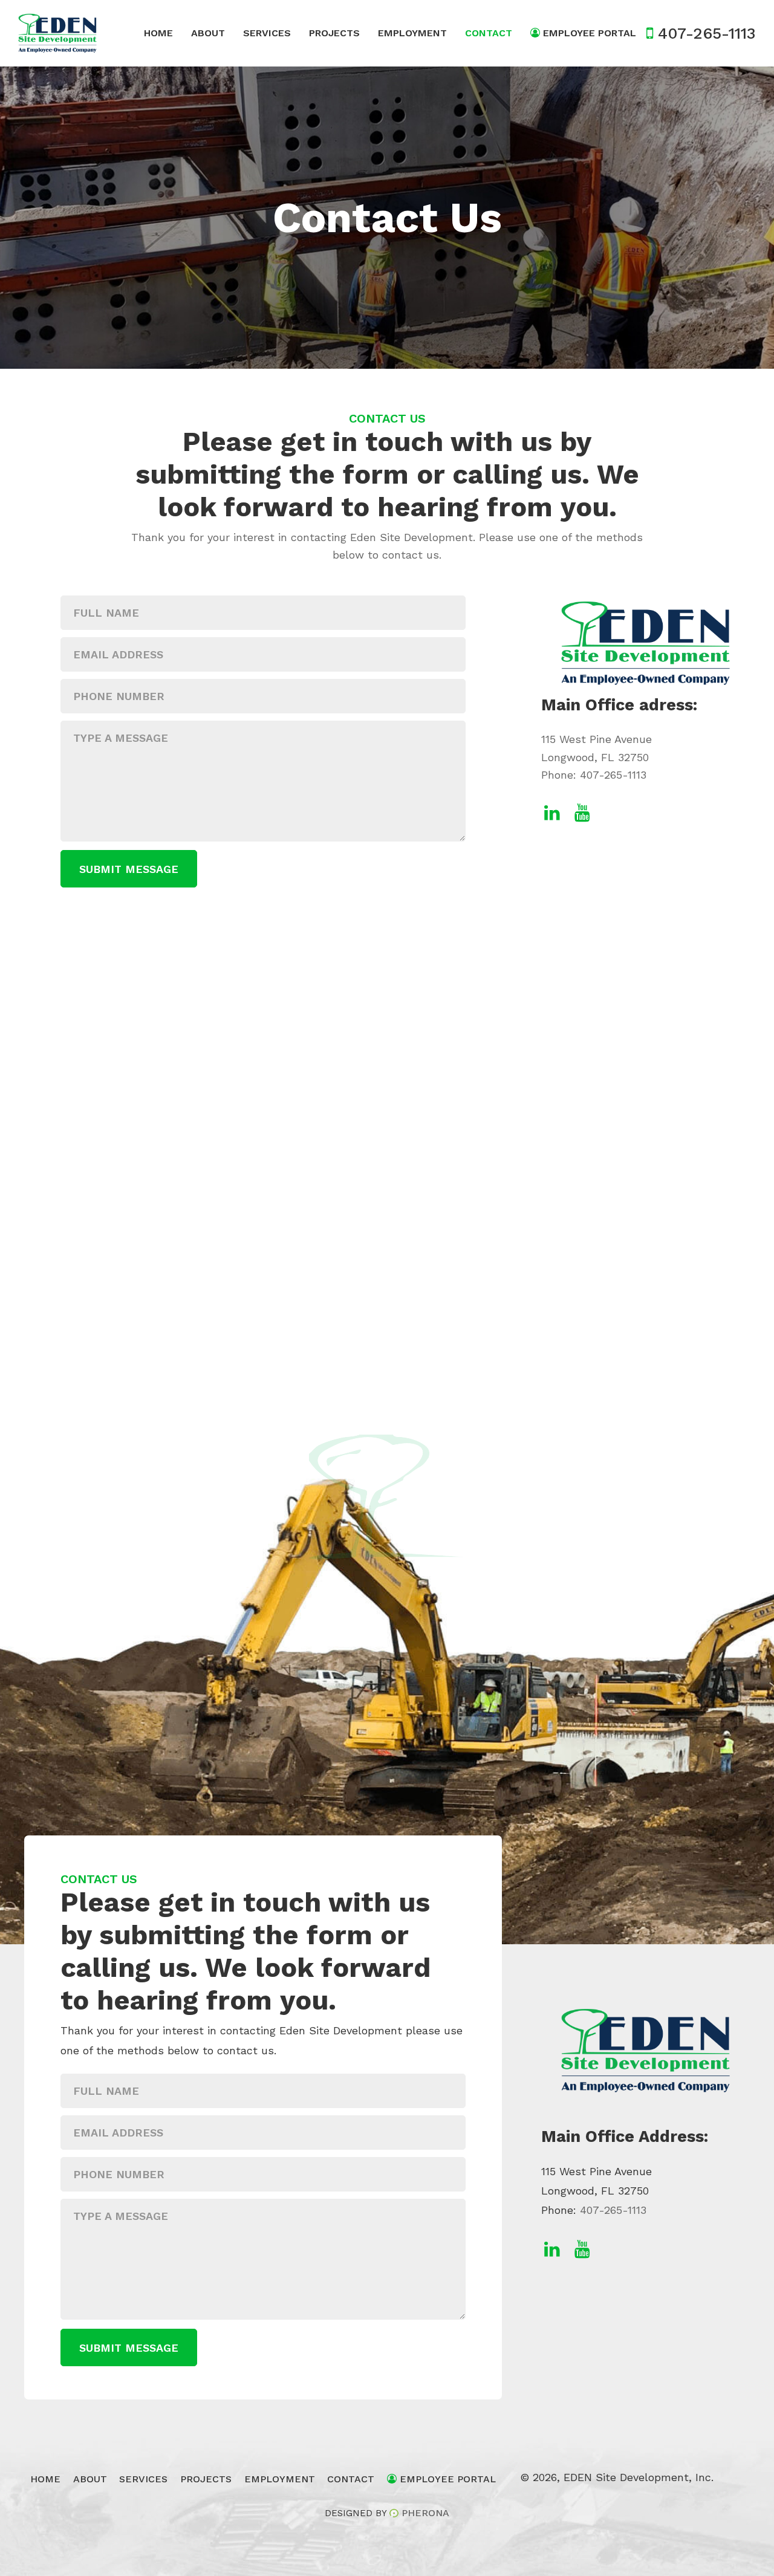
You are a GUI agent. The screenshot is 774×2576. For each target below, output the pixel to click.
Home (158, 33)
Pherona (425, 2513)
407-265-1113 (613, 775)
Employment (412, 33)
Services (267, 33)
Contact (489, 33)
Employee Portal (588, 33)
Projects (334, 33)
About (208, 33)
